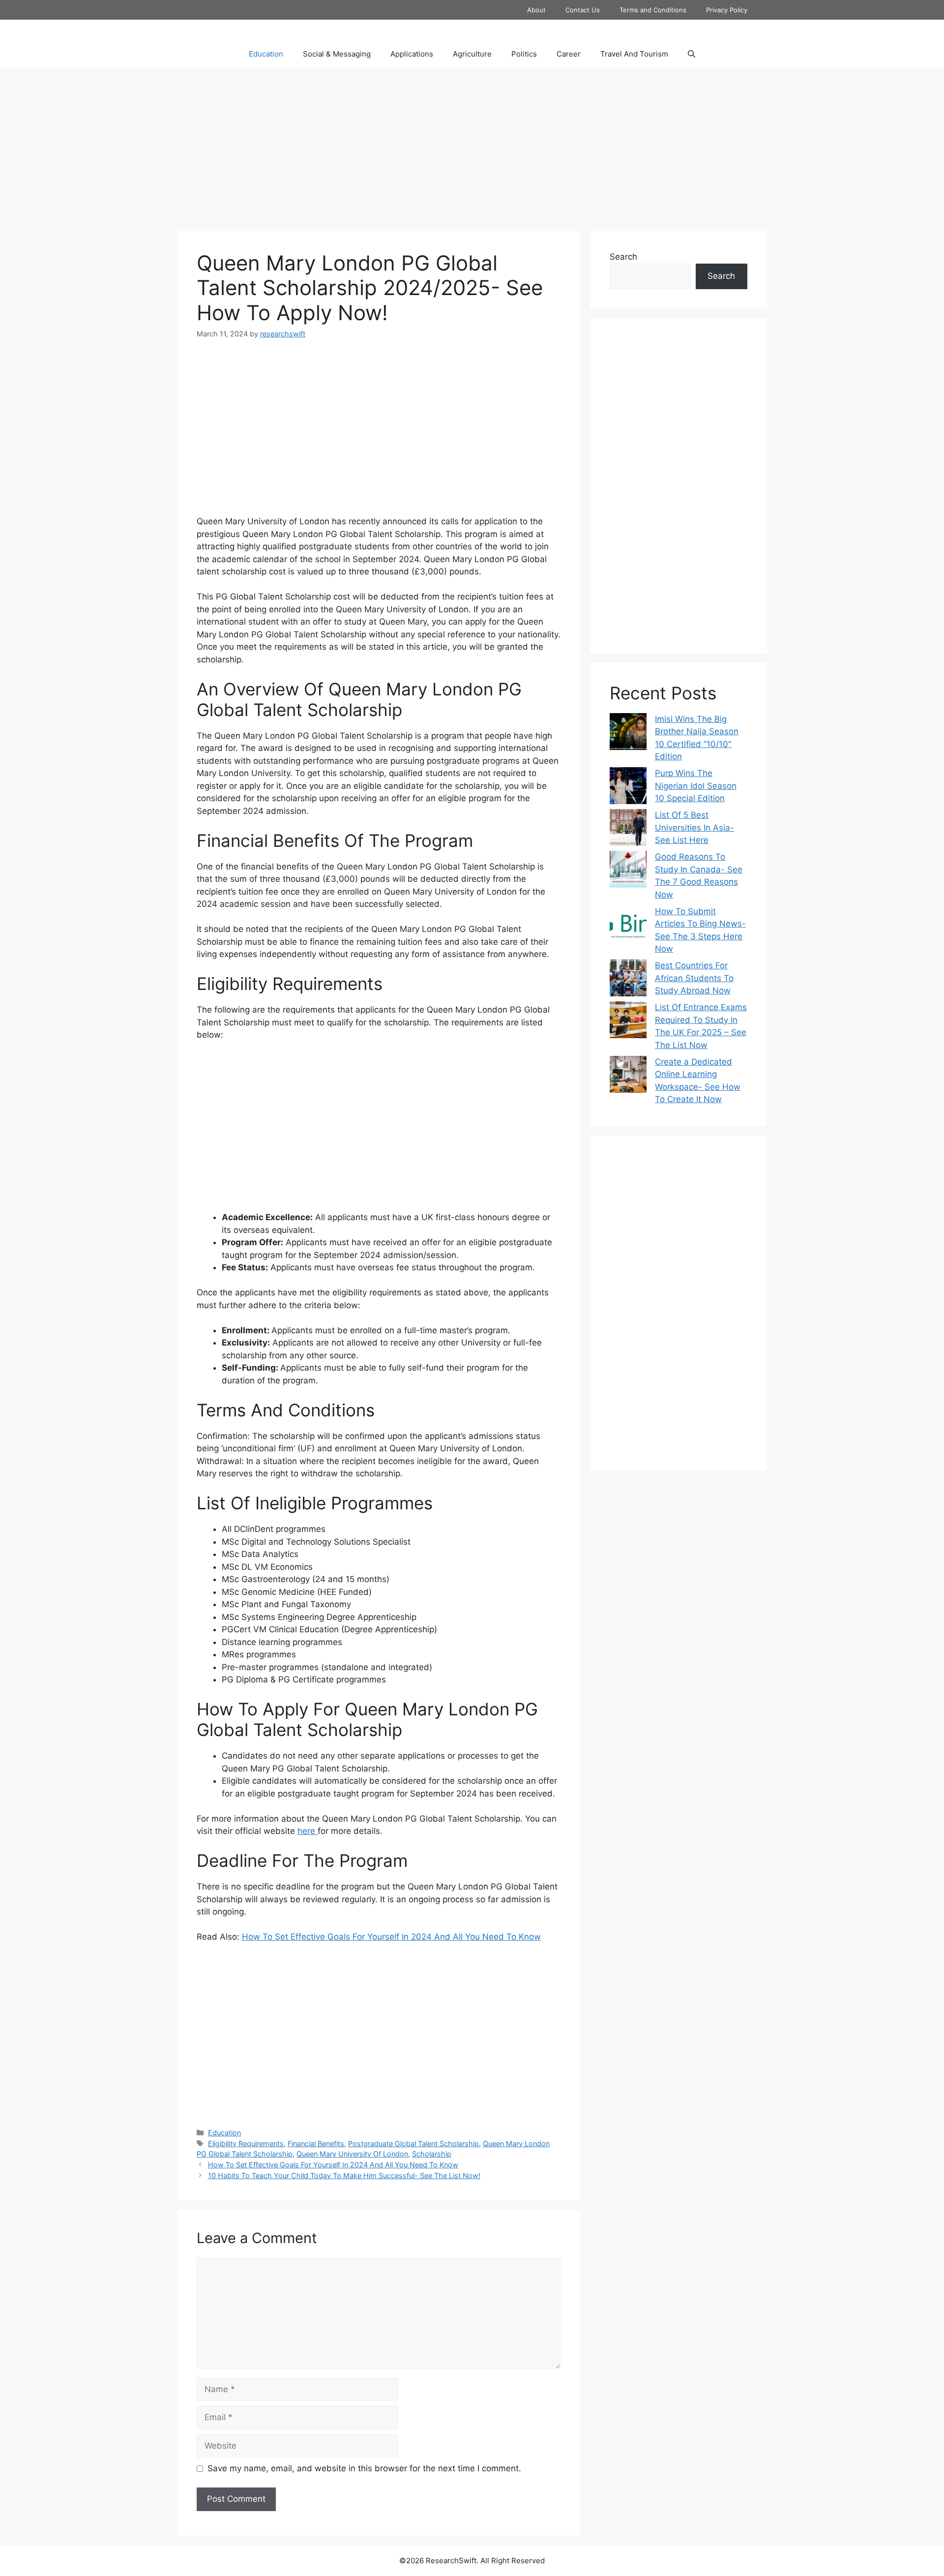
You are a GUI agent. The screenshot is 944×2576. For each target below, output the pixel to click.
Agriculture (472, 54)
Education (266, 54)
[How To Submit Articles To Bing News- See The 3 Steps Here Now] (628, 926)
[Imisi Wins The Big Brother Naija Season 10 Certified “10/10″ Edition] (628, 734)
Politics (524, 54)
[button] (692, 54)
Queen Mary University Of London (352, 2154)
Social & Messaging (337, 54)
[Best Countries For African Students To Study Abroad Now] (628, 980)
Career (569, 54)
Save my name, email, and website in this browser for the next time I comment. (364, 2468)
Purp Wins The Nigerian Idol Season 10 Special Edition (696, 786)
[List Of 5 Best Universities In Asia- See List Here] (628, 829)
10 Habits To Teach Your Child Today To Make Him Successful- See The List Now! (344, 2175)
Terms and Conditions (653, 10)
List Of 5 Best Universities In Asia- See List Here (694, 827)
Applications (412, 54)
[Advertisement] (472, 148)
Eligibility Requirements (246, 2143)
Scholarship (432, 2154)
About (536, 10)
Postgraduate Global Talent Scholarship (413, 2143)
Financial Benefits (316, 2143)
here (308, 1831)
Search (623, 257)
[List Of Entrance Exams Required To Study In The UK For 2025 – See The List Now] (628, 1022)
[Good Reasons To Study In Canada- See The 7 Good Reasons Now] (628, 871)
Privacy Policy (727, 10)
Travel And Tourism (634, 54)
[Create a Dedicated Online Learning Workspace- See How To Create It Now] (628, 1076)
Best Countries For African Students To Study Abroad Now (694, 978)
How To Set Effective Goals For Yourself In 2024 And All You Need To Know (391, 1937)
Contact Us (583, 10)
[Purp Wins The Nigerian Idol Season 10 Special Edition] (628, 788)
